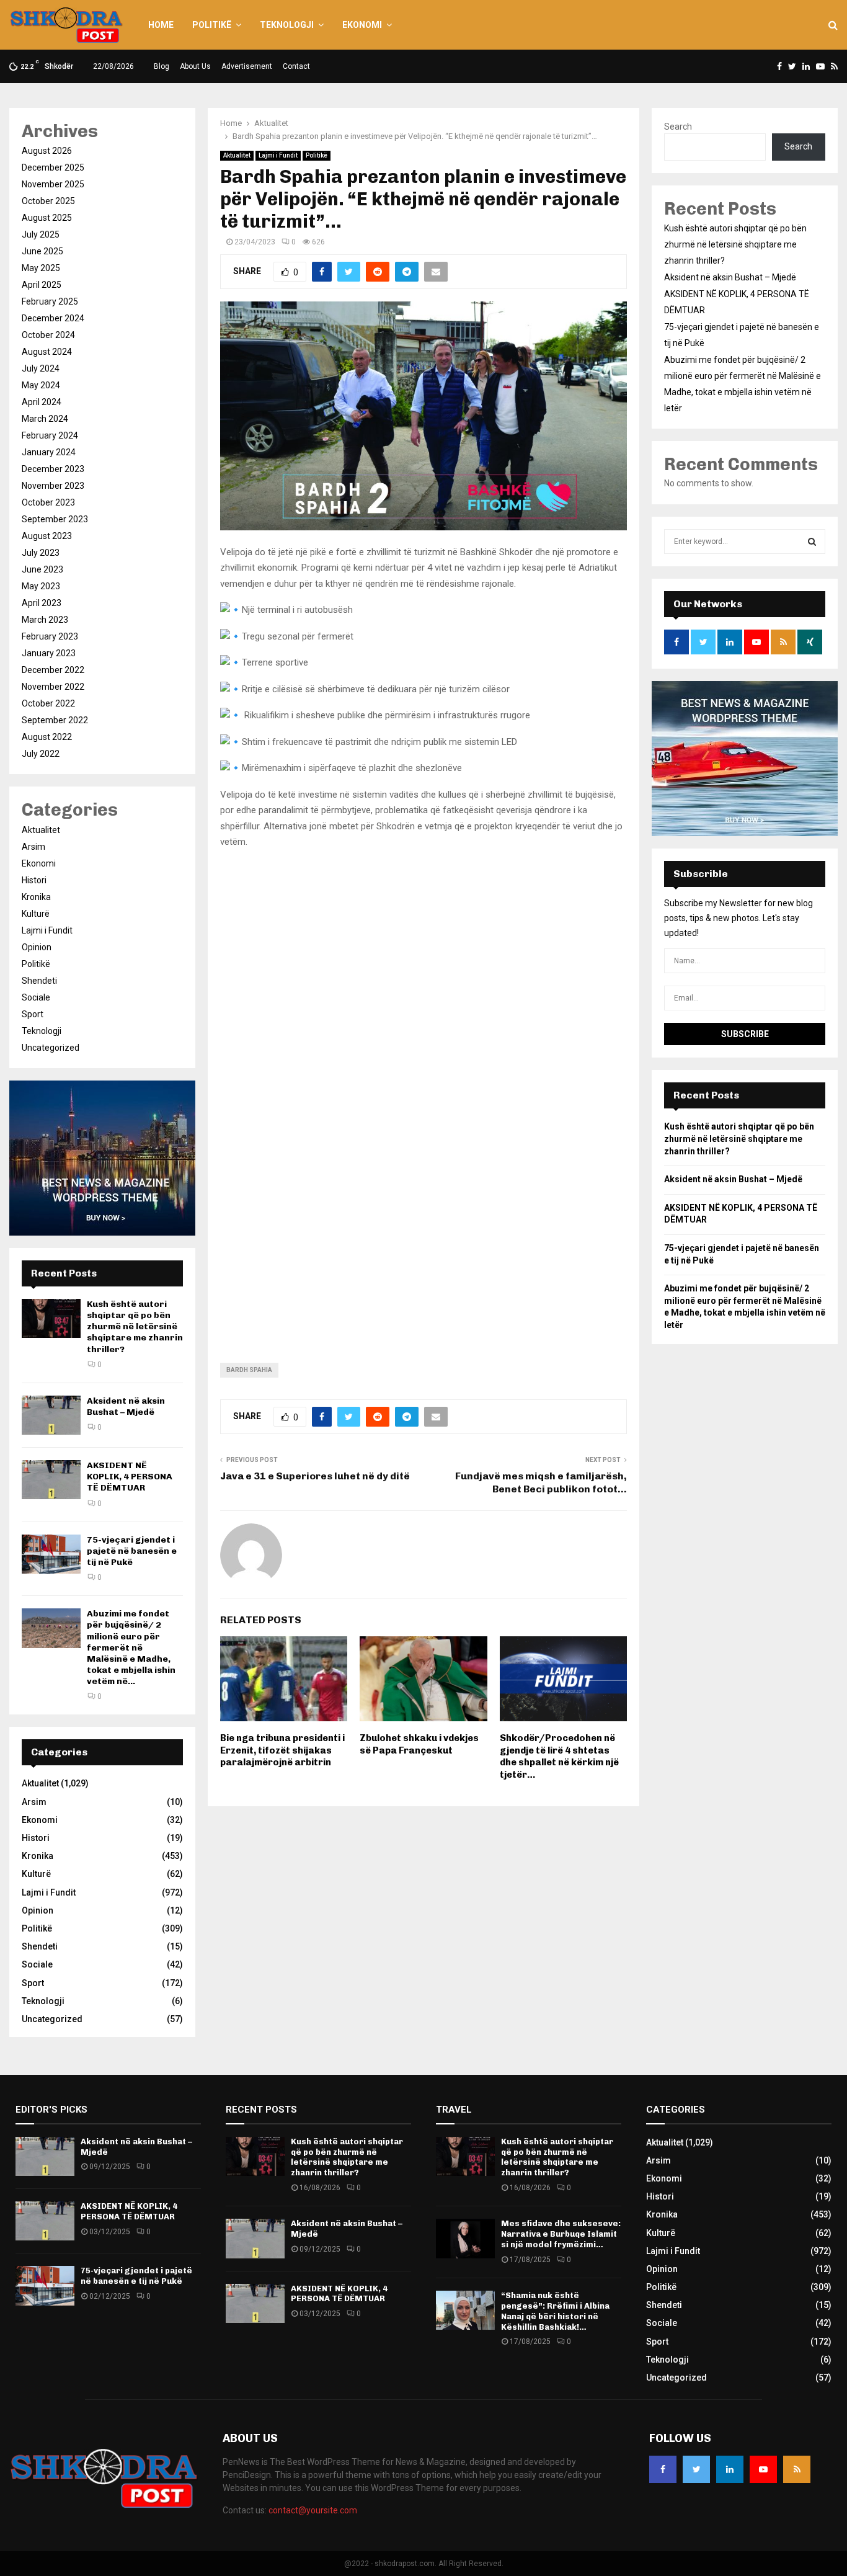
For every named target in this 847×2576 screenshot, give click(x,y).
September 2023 (55, 519)
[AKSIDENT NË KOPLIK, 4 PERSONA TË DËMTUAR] (51, 1480)
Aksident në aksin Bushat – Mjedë (126, 1406)
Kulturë (36, 914)
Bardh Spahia (249, 1370)
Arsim (33, 847)
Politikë (212, 25)
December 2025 (53, 167)
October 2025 (48, 201)
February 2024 (50, 435)
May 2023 (41, 586)
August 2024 (47, 352)
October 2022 (48, 703)
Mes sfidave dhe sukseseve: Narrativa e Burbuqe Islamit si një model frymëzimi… (561, 2234)
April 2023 (42, 603)
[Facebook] (663, 2469)
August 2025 (47, 218)
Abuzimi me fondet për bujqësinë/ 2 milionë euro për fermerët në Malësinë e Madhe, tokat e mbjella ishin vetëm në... (131, 1647)
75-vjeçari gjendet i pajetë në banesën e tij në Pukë (132, 1551)
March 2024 (45, 419)
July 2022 (41, 754)
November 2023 (53, 486)
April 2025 (42, 285)
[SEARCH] (812, 541)
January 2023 (49, 653)
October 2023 (48, 502)
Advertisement (247, 66)
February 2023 (50, 636)
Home (161, 25)
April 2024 (42, 402)
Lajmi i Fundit (278, 155)
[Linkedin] (730, 2469)
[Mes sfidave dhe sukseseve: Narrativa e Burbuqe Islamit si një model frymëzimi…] (465, 2238)
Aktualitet (237, 155)
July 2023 (41, 553)
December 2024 (53, 318)
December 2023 (53, 469)
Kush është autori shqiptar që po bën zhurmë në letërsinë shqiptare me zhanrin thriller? (135, 1327)
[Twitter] (696, 2469)
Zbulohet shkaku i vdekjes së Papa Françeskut (419, 1744)
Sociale (36, 997)
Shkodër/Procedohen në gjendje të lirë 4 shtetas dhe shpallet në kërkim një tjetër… (559, 1756)
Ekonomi (362, 25)
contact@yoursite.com (313, 2510)
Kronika (36, 897)
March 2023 (45, 620)
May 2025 (41, 268)
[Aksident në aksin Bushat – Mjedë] (51, 1415)
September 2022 (55, 720)
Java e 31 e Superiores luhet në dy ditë (315, 1476)
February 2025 (50, 301)
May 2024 (41, 385)
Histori (34, 880)
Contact (296, 66)
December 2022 (53, 670)
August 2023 (47, 536)
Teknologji (287, 25)
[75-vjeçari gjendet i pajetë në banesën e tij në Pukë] (51, 1554)
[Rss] (797, 2469)
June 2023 (42, 569)
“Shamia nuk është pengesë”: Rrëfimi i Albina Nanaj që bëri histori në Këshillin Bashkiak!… (555, 2311)
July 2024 (41, 368)
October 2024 (48, 335)
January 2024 (49, 452)
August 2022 (47, 737)
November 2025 (53, 184)
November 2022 (53, 687)
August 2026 (47, 151)
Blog (162, 66)
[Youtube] (763, 2469)
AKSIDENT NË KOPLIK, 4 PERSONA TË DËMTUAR (130, 1477)
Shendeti (39, 981)
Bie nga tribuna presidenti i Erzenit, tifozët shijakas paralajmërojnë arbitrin (282, 1750)
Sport (33, 1014)
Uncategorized (51, 1048)
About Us (195, 66)
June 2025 (42, 251)
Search (678, 127)
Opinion (37, 947)
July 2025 (41, 234)
